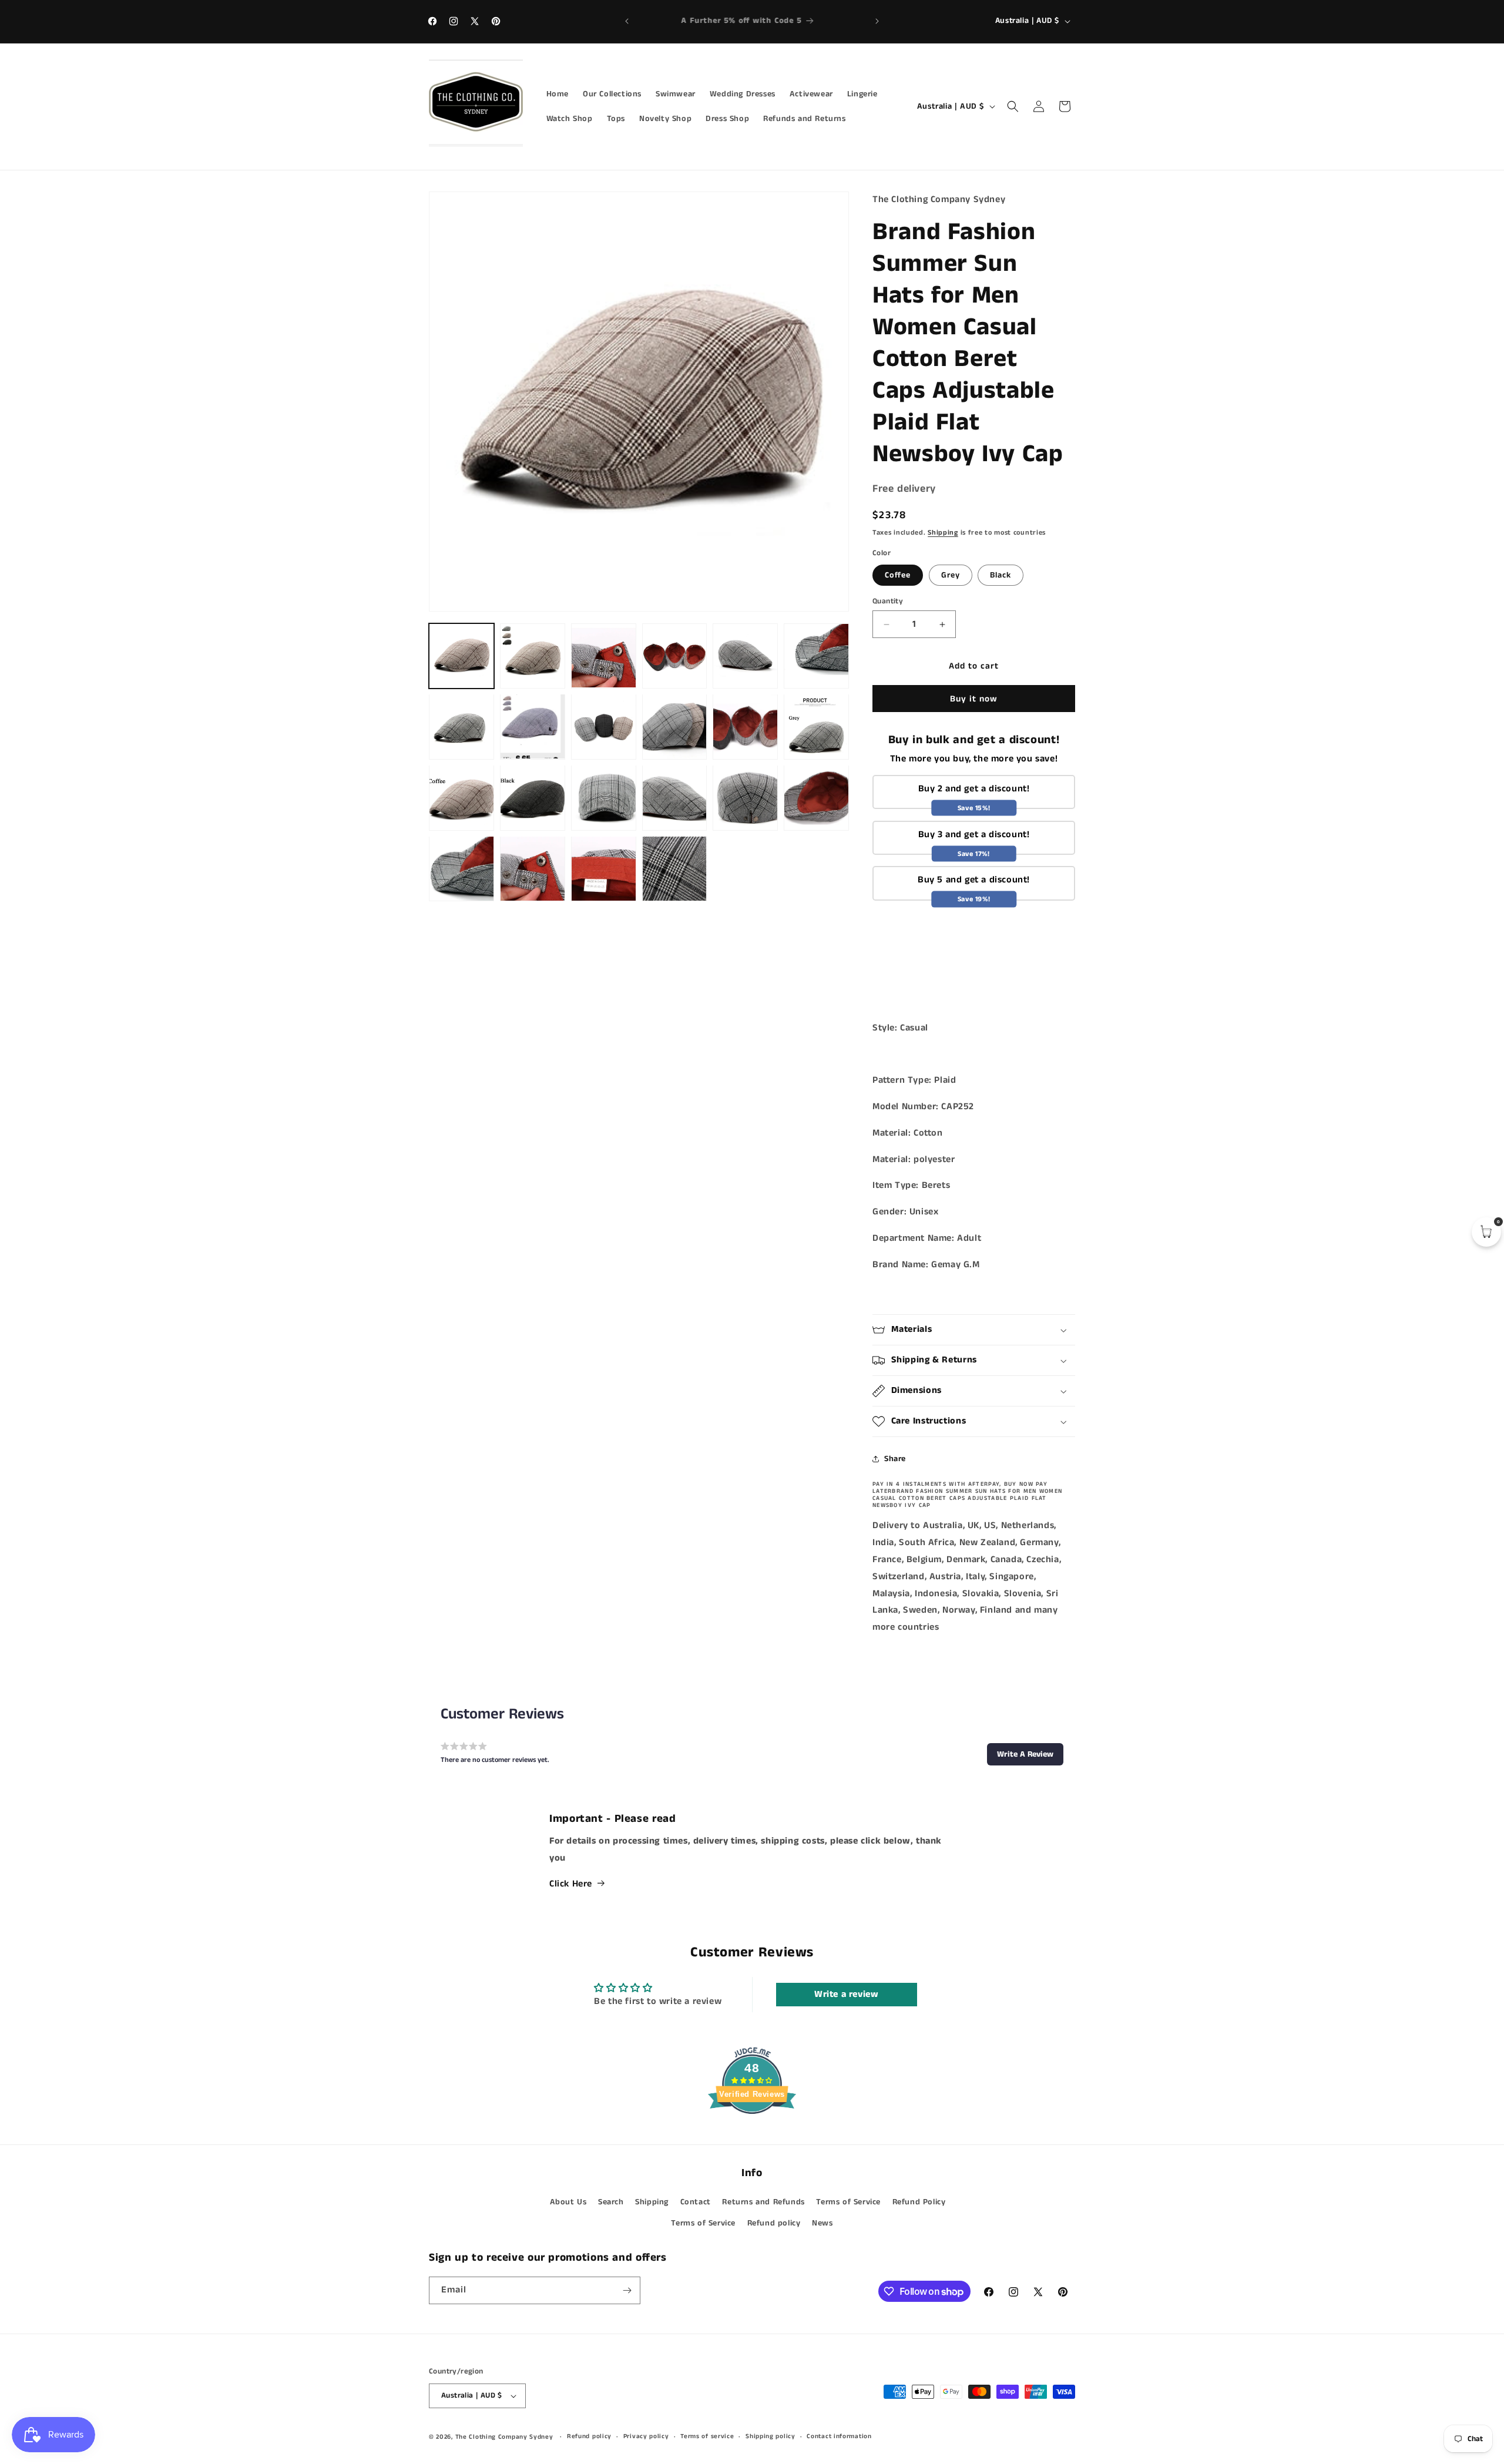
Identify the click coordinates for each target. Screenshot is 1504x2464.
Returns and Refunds (763, 2202)
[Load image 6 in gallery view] (675, 656)
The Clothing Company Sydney (504, 2437)
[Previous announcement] (627, 21)
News (822, 2223)
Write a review (846, 1994)
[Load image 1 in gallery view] (461, 656)
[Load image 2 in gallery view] (533, 656)
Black (1001, 575)
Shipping (943, 533)
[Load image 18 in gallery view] (675, 798)
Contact (696, 2202)
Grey (951, 575)
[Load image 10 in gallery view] (533, 726)
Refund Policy (919, 2202)
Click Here (571, 1884)
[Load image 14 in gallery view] (816, 726)
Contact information (839, 2437)
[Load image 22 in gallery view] (533, 869)
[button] (1013, 106)
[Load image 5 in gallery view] (604, 656)
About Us (568, 2202)
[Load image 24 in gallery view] (675, 869)
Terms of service (707, 2437)
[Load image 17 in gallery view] (604, 798)
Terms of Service (848, 2202)
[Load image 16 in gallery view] (533, 798)
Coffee (898, 575)
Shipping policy (771, 2437)
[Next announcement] (877, 21)
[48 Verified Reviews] (752, 2135)
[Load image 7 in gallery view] (745, 656)
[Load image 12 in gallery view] (675, 726)
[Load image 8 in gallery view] (816, 656)
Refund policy (774, 2223)
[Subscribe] (627, 2290)
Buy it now (974, 699)
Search (611, 2202)
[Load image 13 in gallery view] (745, 726)
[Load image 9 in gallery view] (461, 726)
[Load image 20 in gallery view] (816, 798)
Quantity (888, 601)
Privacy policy (646, 2437)
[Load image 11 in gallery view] (604, 726)
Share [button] (895, 1459)
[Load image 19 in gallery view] (745, 798)
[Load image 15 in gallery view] (461, 798)
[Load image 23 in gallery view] (604, 869)
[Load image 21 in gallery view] (461, 869)
